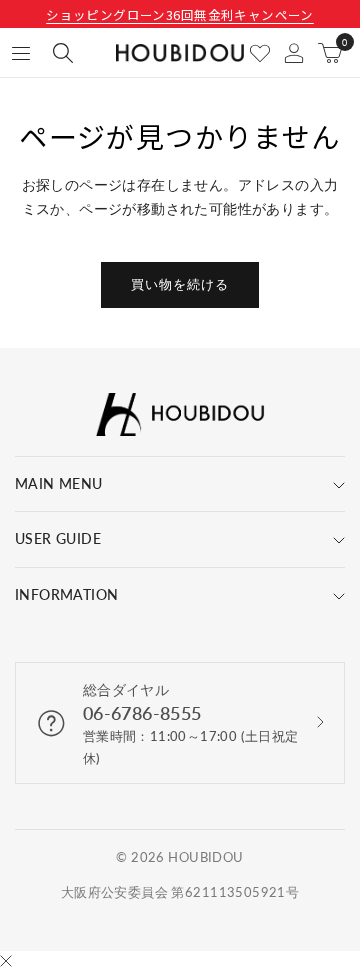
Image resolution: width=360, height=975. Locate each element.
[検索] (63, 53)
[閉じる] (6, 962)
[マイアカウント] (294, 53)
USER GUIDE (58, 538)
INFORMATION (67, 594)
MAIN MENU (59, 483)
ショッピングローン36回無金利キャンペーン (180, 14)
